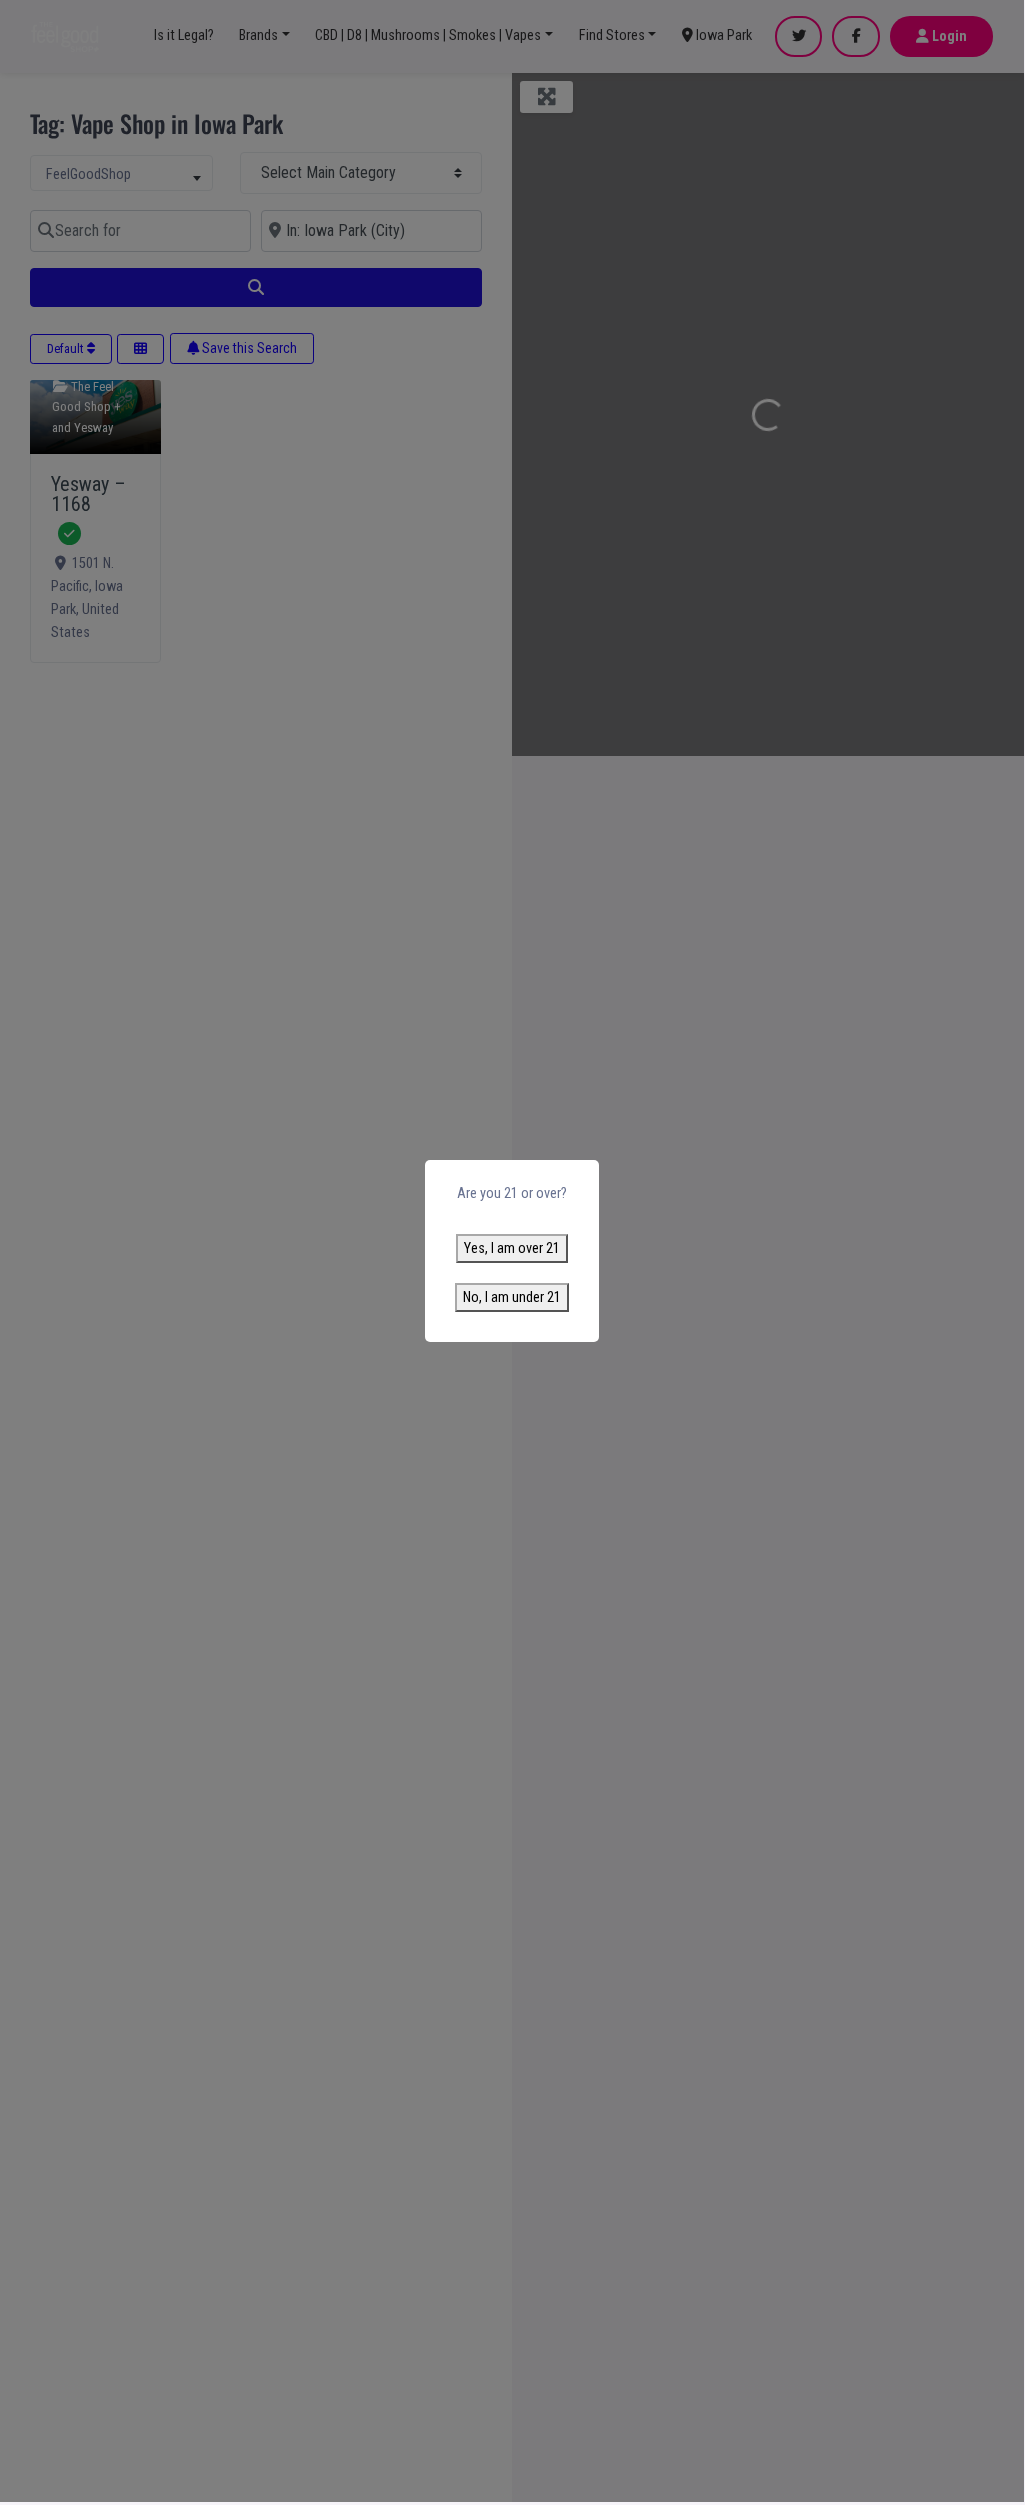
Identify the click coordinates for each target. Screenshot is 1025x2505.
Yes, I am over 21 (512, 1248)
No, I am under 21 (512, 1297)
